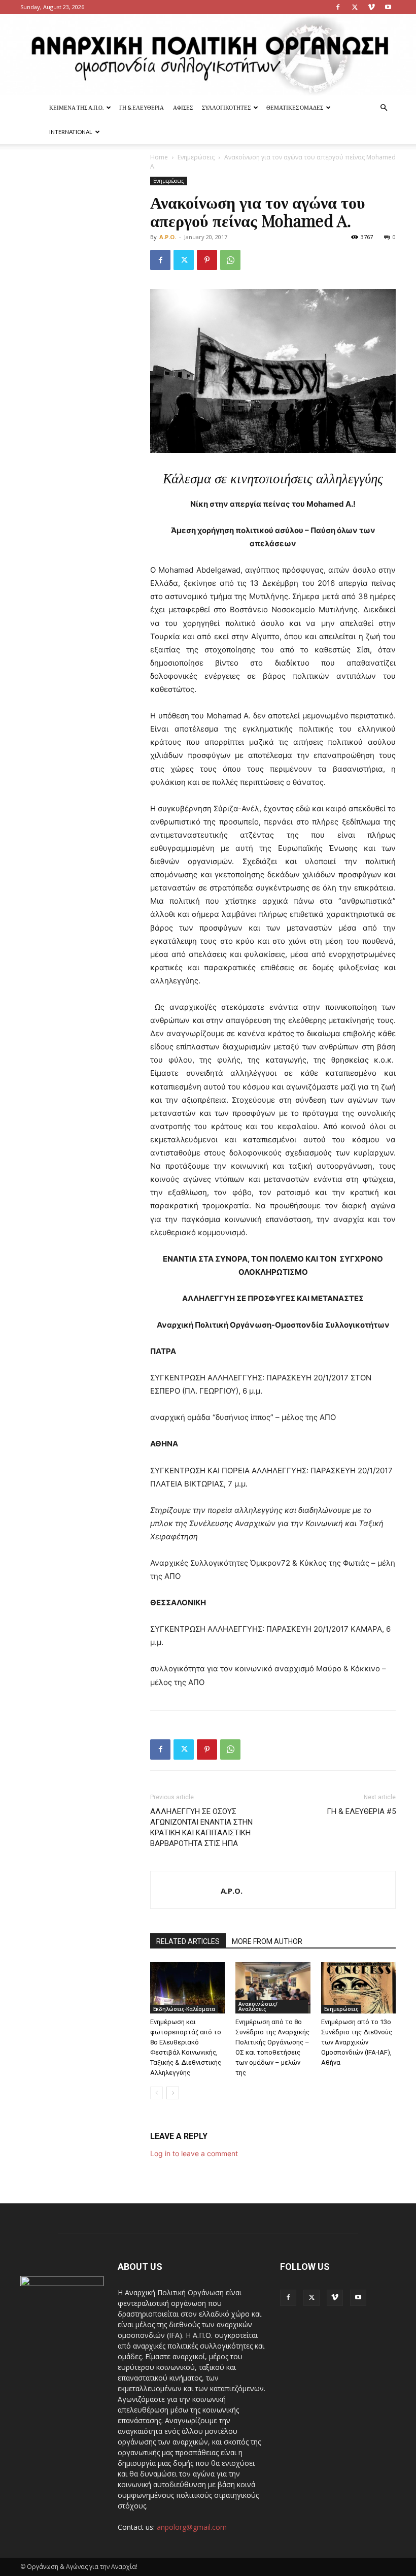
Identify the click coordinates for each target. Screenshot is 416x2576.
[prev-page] (157, 2093)
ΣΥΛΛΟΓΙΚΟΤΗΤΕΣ (226, 107)
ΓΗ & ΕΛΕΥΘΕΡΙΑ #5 (361, 1811)
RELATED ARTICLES (188, 1941)
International (71, 132)
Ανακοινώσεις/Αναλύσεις (258, 2006)
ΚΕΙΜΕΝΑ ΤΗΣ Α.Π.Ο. (76, 107)
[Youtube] (388, 7)
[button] (384, 108)
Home (159, 157)
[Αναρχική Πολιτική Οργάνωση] (208, 55)
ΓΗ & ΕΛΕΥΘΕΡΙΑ (142, 107)
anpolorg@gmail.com (192, 2527)
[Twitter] (355, 7)
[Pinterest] (207, 260)
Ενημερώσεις (196, 157)
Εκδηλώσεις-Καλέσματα (184, 2009)
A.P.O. (168, 237)
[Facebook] (338, 7)
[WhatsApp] (230, 260)
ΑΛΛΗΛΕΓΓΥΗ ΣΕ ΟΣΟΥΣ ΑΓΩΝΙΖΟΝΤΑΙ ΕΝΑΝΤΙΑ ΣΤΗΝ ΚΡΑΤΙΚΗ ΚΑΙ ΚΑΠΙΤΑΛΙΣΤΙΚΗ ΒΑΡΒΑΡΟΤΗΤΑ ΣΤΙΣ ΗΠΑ (201, 1827)
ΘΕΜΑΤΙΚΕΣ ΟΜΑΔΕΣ (295, 107)
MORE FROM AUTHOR (267, 1941)
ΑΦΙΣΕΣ (183, 107)
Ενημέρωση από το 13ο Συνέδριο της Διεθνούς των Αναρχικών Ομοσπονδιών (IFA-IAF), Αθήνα (357, 2042)
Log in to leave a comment (194, 2153)
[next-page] (173, 2093)
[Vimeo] (371, 7)
